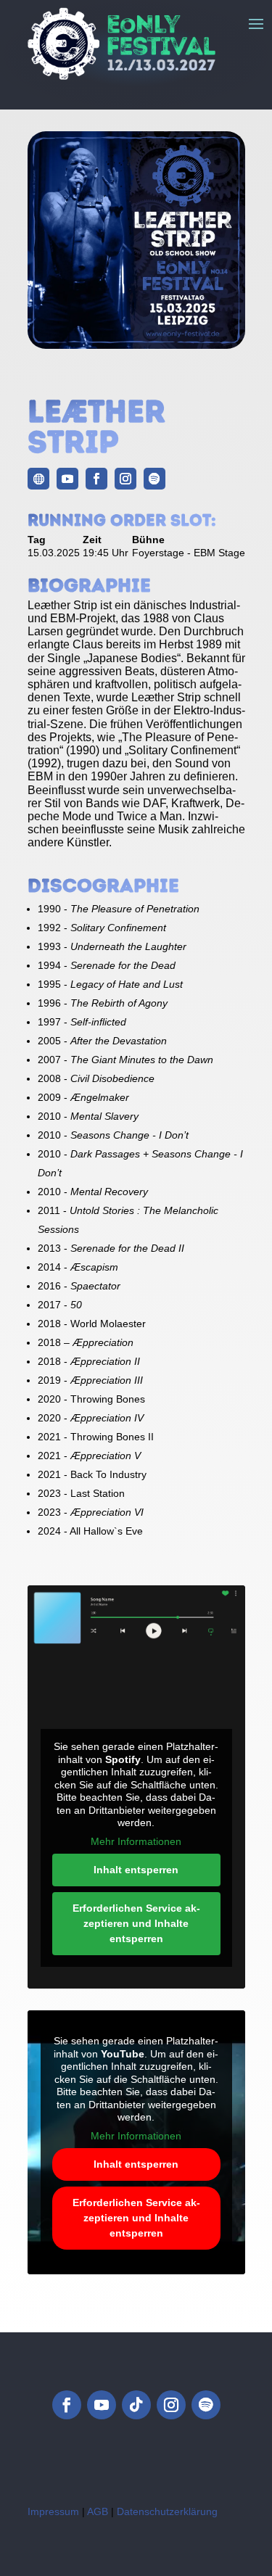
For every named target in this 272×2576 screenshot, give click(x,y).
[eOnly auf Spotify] (206, 2405)
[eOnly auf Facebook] (67, 2405)
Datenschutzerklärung (167, 2511)
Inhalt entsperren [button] (136, 1870)
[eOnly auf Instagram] (171, 2405)
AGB (98, 2511)
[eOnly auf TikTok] (136, 2405)
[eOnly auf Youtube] (102, 2405)
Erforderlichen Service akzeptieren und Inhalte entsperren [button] (136, 1923)
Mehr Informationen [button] (136, 1841)
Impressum (53, 2511)
